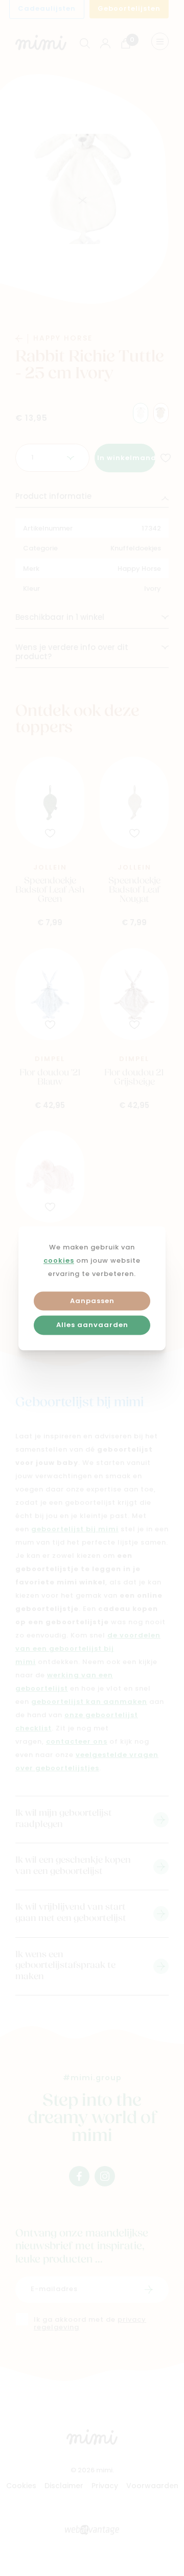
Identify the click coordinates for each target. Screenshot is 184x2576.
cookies (59, 1261)
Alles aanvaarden (92, 1326)
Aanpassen (92, 1301)
